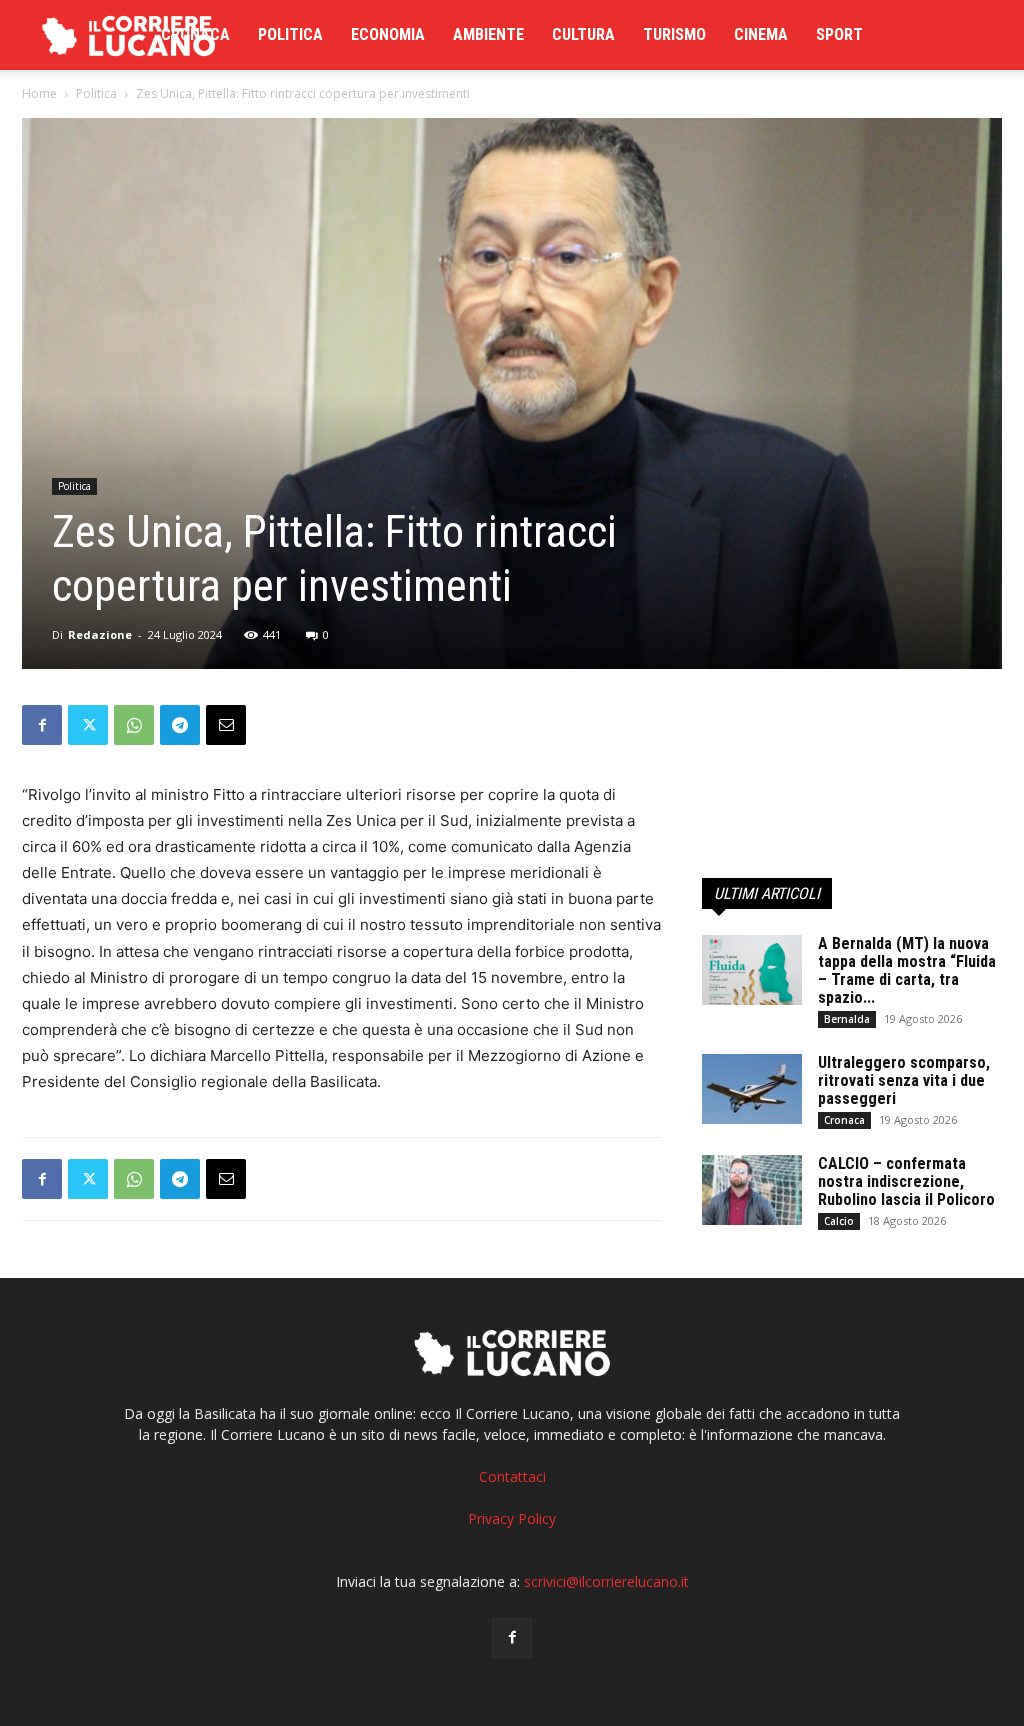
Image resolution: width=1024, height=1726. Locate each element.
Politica (290, 34)
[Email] (226, 725)
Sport (839, 34)
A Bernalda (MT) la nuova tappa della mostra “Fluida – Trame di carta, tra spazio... (907, 970)
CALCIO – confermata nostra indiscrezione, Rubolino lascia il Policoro (906, 1181)
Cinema (761, 34)
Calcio (839, 1221)
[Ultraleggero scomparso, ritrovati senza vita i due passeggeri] (752, 1089)
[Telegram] (180, 725)
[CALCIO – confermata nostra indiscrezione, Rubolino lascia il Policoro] (752, 1190)
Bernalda (847, 1019)
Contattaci (512, 1476)
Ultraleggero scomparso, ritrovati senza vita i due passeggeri (904, 1080)
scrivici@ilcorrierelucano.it (606, 1581)
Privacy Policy (512, 1518)
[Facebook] (42, 725)
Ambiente (488, 34)
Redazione (100, 634)
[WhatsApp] (134, 725)
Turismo (674, 34)
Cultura (583, 34)
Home (39, 93)
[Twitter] (88, 725)
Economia (388, 34)
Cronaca (195, 34)
